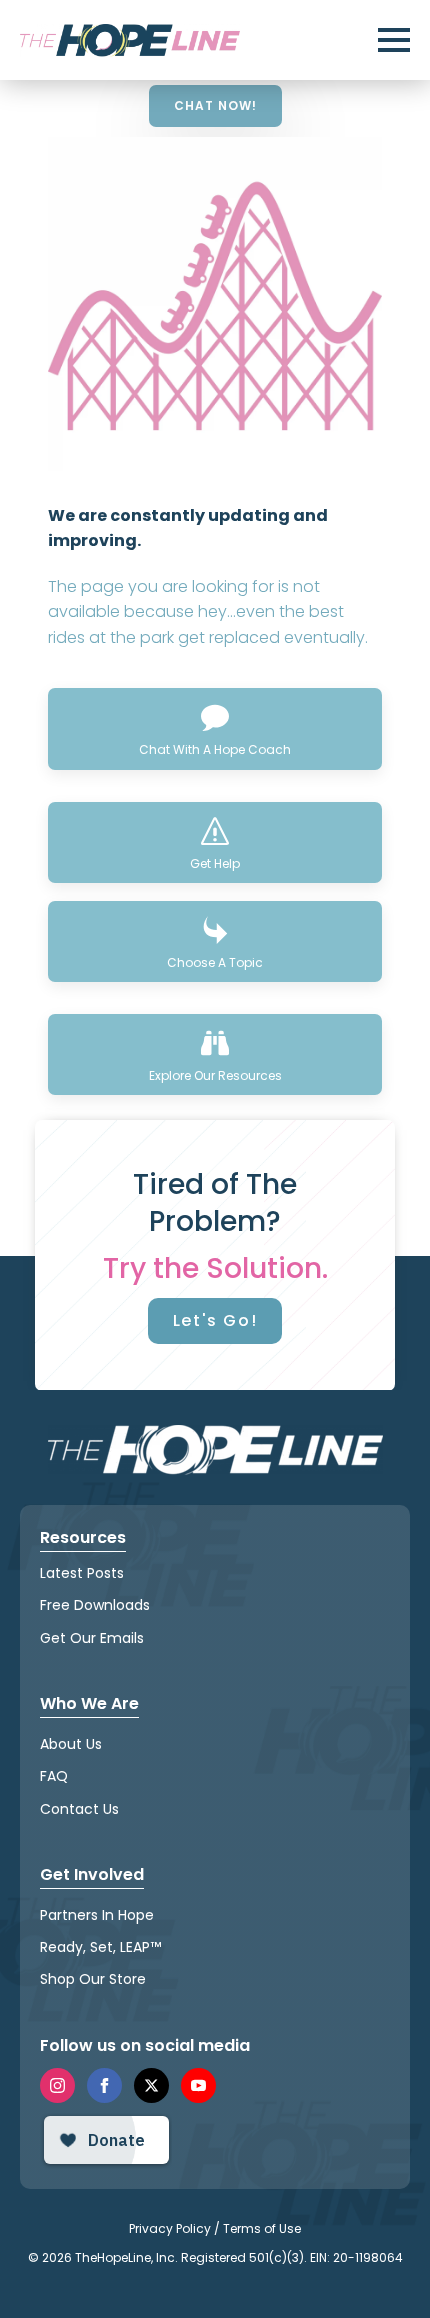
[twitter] (151, 2085)
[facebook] (104, 2085)
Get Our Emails (92, 1638)
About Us (71, 1744)
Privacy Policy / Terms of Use (215, 2228)
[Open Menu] (394, 40)
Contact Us (79, 1809)
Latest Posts (82, 1573)
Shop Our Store (93, 1979)
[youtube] (198, 2085)
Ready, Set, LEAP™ (100, 1947)
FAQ (54, 1776)
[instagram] (57, 2085)
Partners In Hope (97, 1915)
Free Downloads (95, 1605)
